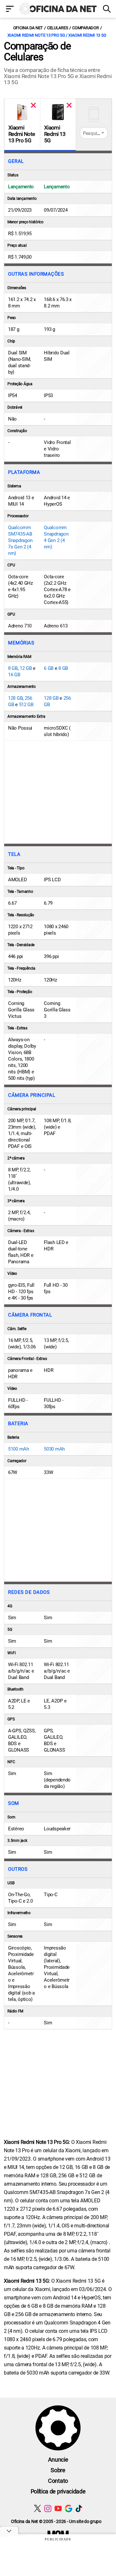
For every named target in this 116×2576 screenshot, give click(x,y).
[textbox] (94, 133)
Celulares (58, 28)
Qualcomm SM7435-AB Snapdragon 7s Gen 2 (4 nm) (20, 540)
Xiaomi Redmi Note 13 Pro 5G (22, 134)
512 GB (26, 705)
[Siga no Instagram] (48, 2508)
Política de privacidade (58, 2491)
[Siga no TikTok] (79, 2508)
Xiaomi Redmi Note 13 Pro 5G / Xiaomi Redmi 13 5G (57, 35)
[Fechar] (33, 105)
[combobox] (94, 133)
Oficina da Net (28, 28)
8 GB (13, 668)
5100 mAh (19, 1449)
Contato (58, 2481)
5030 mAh (54, 1449)
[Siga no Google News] (68, 2508)
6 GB (49, 668)
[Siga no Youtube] (58, 2508)
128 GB (15, 698)
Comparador (85, 28)
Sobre (58, 2470)
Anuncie (58, 2460)
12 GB (26, 668)
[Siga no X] (38, 2508)
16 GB (14, 675)
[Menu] (10, 9)
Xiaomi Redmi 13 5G (55, 134)
